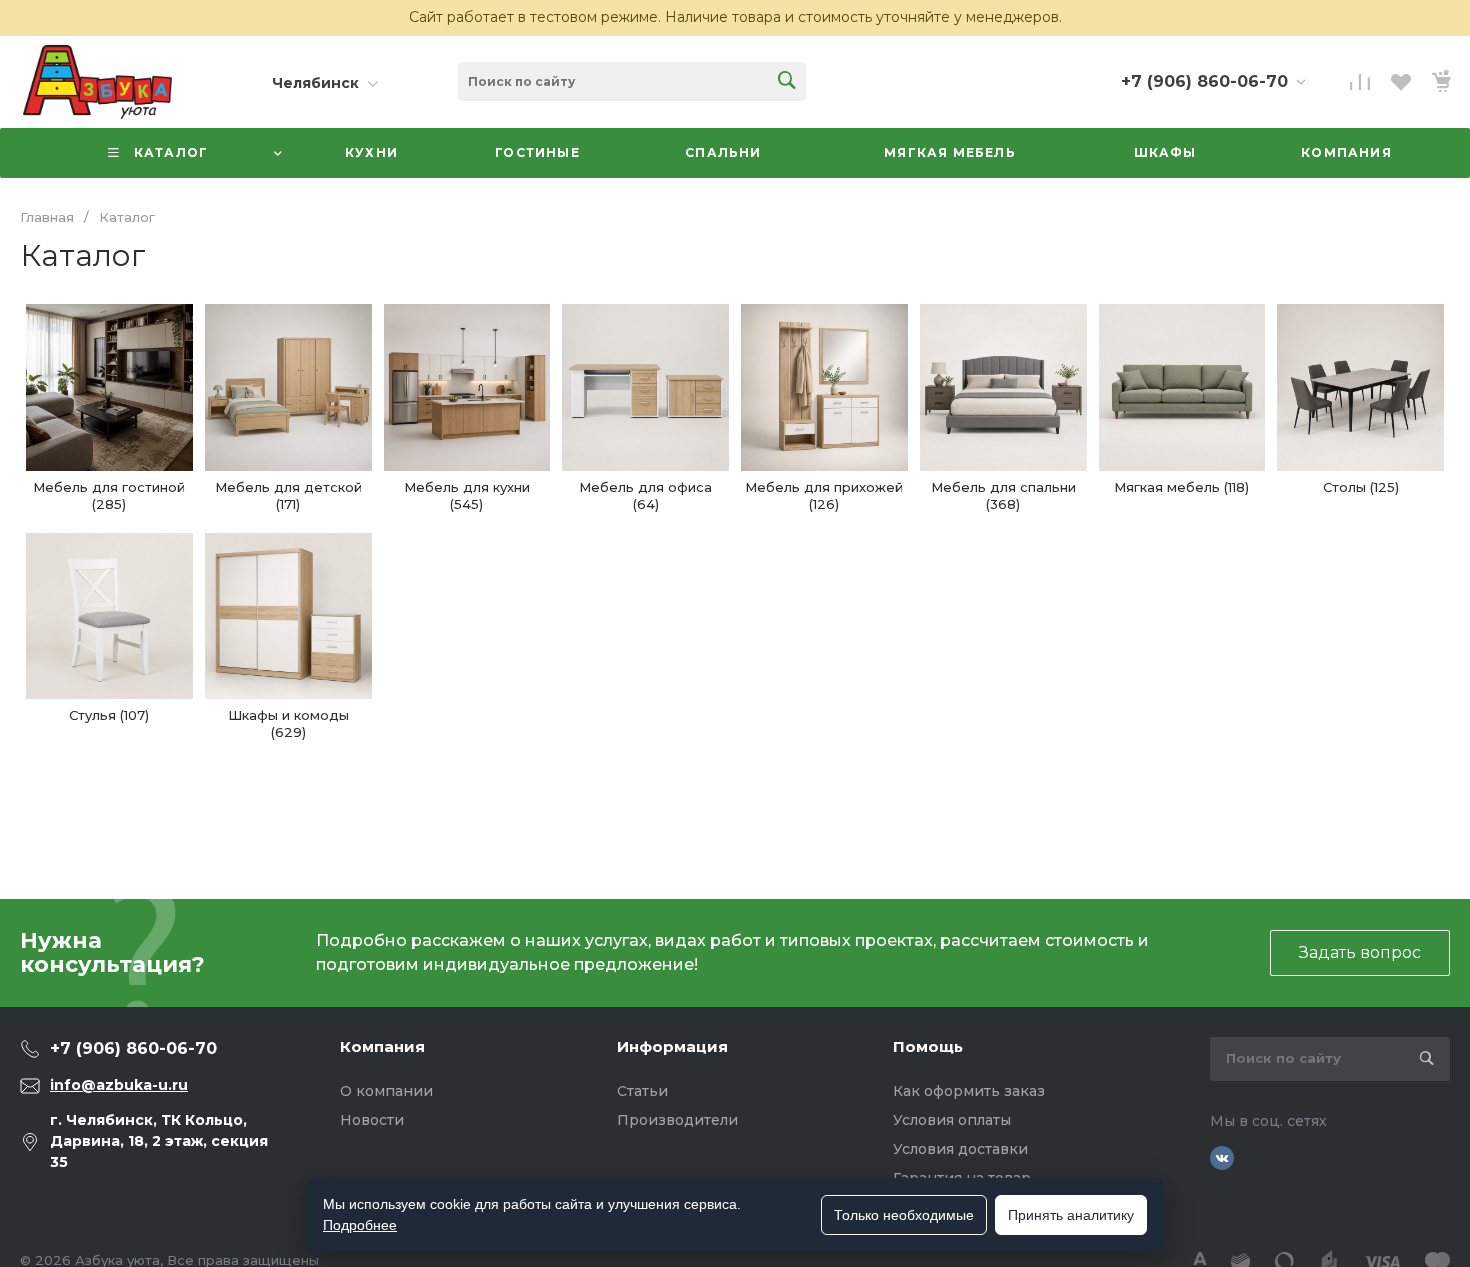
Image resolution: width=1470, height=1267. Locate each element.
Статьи (642, 1091)
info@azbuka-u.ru (119, 1085)
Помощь (928, 1046)
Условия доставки (960, 1149)
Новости (372, 1120)
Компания (382, 1046)
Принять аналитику (1071, 1215)
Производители (677, 1120)
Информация (672, 1046)
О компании (386, 1091)
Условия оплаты (952, 1120)
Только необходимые (904, 1215)
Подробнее (360, 1225)
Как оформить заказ (969, 1091)
